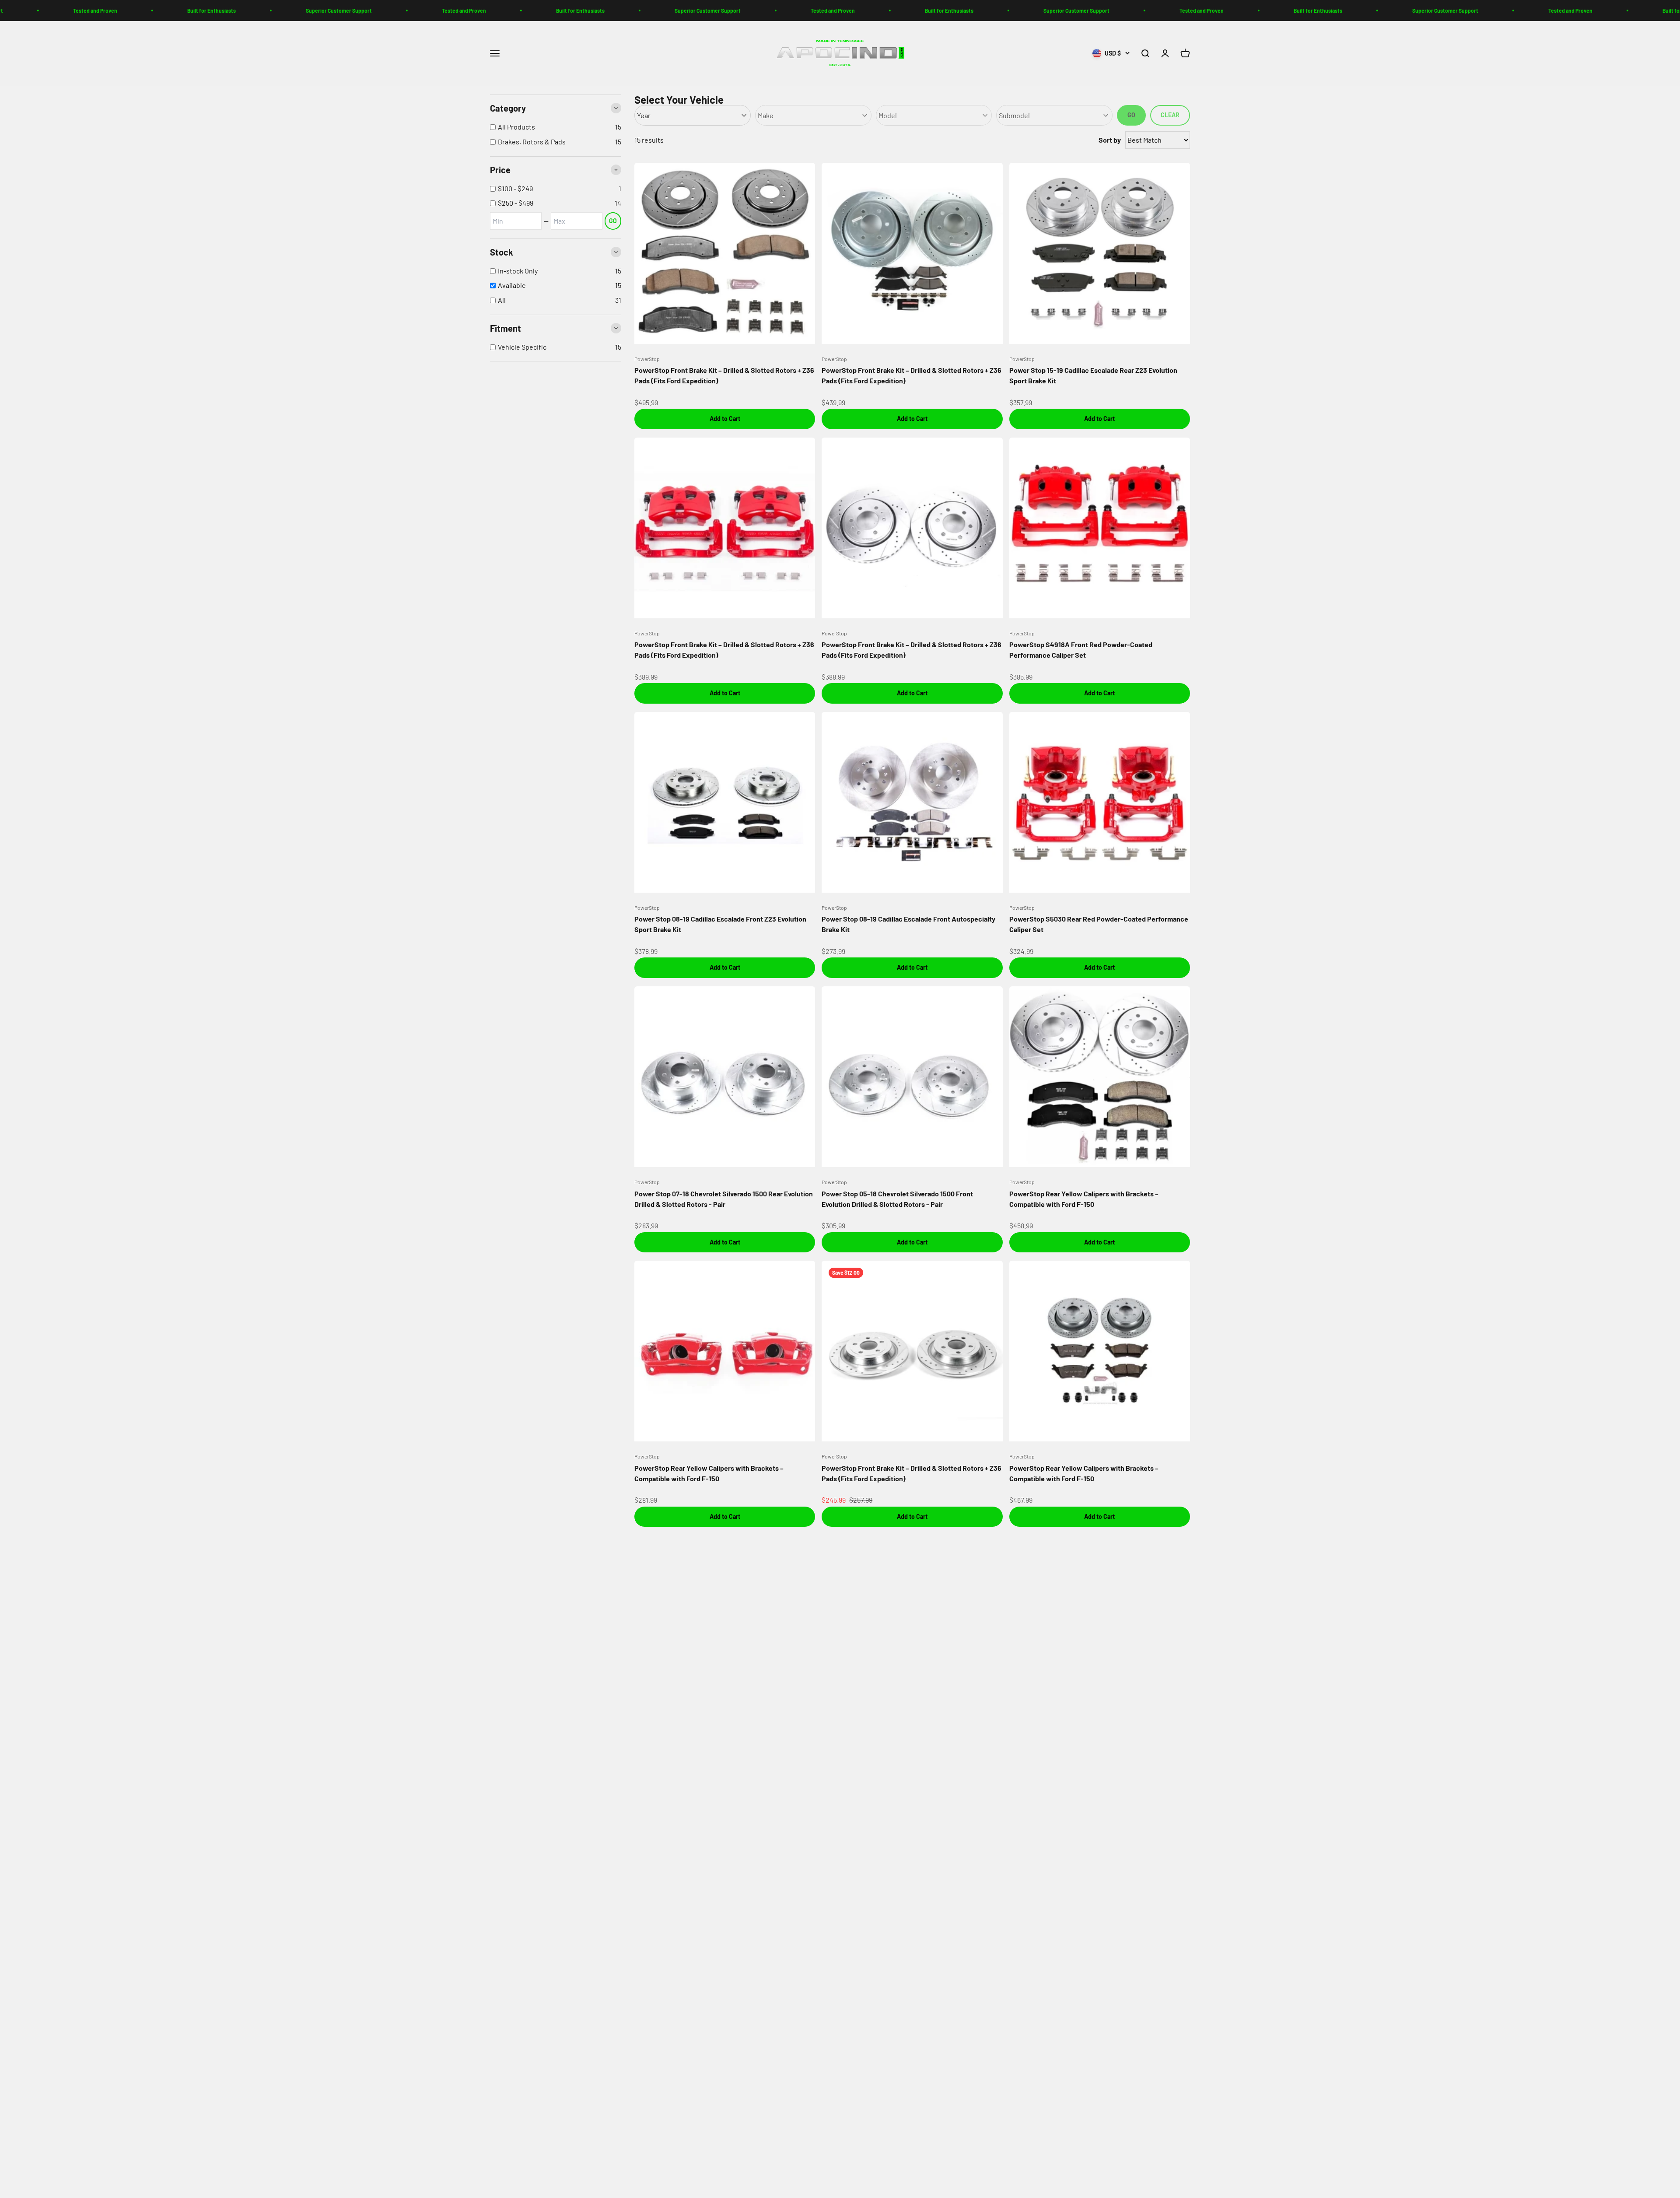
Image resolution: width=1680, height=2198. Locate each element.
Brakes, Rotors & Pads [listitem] (532, 142)
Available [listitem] (512, 285)
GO (613, 221)
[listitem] (556, 189)
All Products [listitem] (516, 127)
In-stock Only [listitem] (518, 271)
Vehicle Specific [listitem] (522, 347)
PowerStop (647, 359)
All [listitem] (502, 300)
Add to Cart (725, 419)
